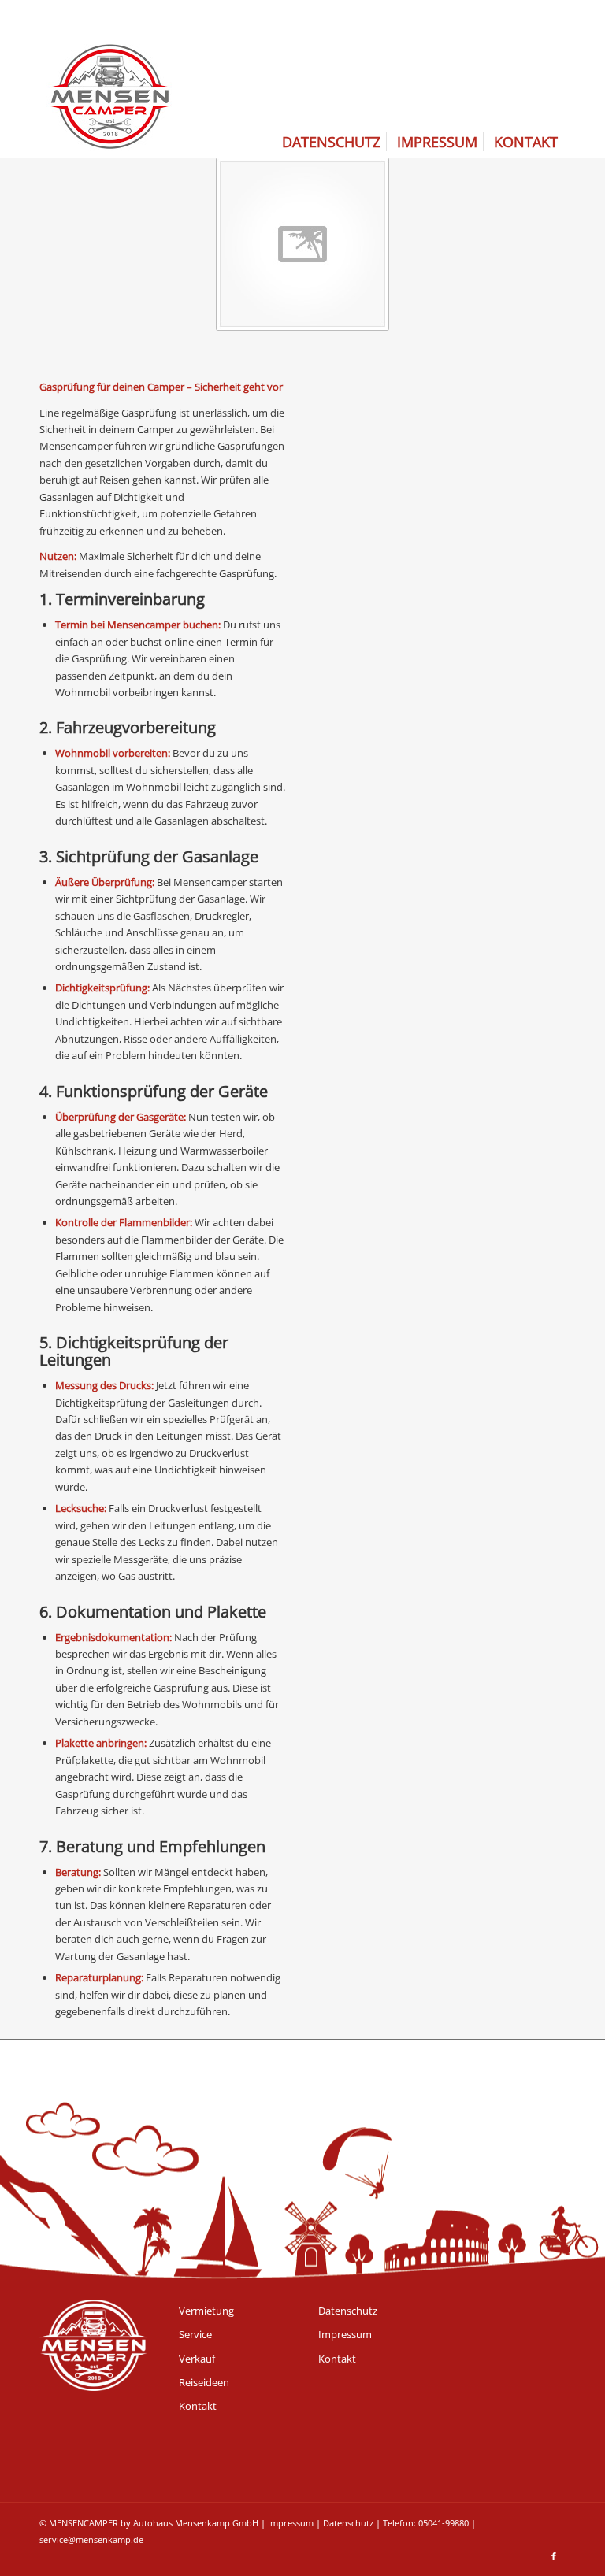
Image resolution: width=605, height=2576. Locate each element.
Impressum (345, 2334)
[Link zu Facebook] (554, 2556)
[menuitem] (331, 142)
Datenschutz (348, 2311)
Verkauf (197, 2359)
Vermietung (206, 2311)
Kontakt (198, 2406)
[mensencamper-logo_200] (109, 79)
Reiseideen (204, 2382)
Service (195, 2334)
